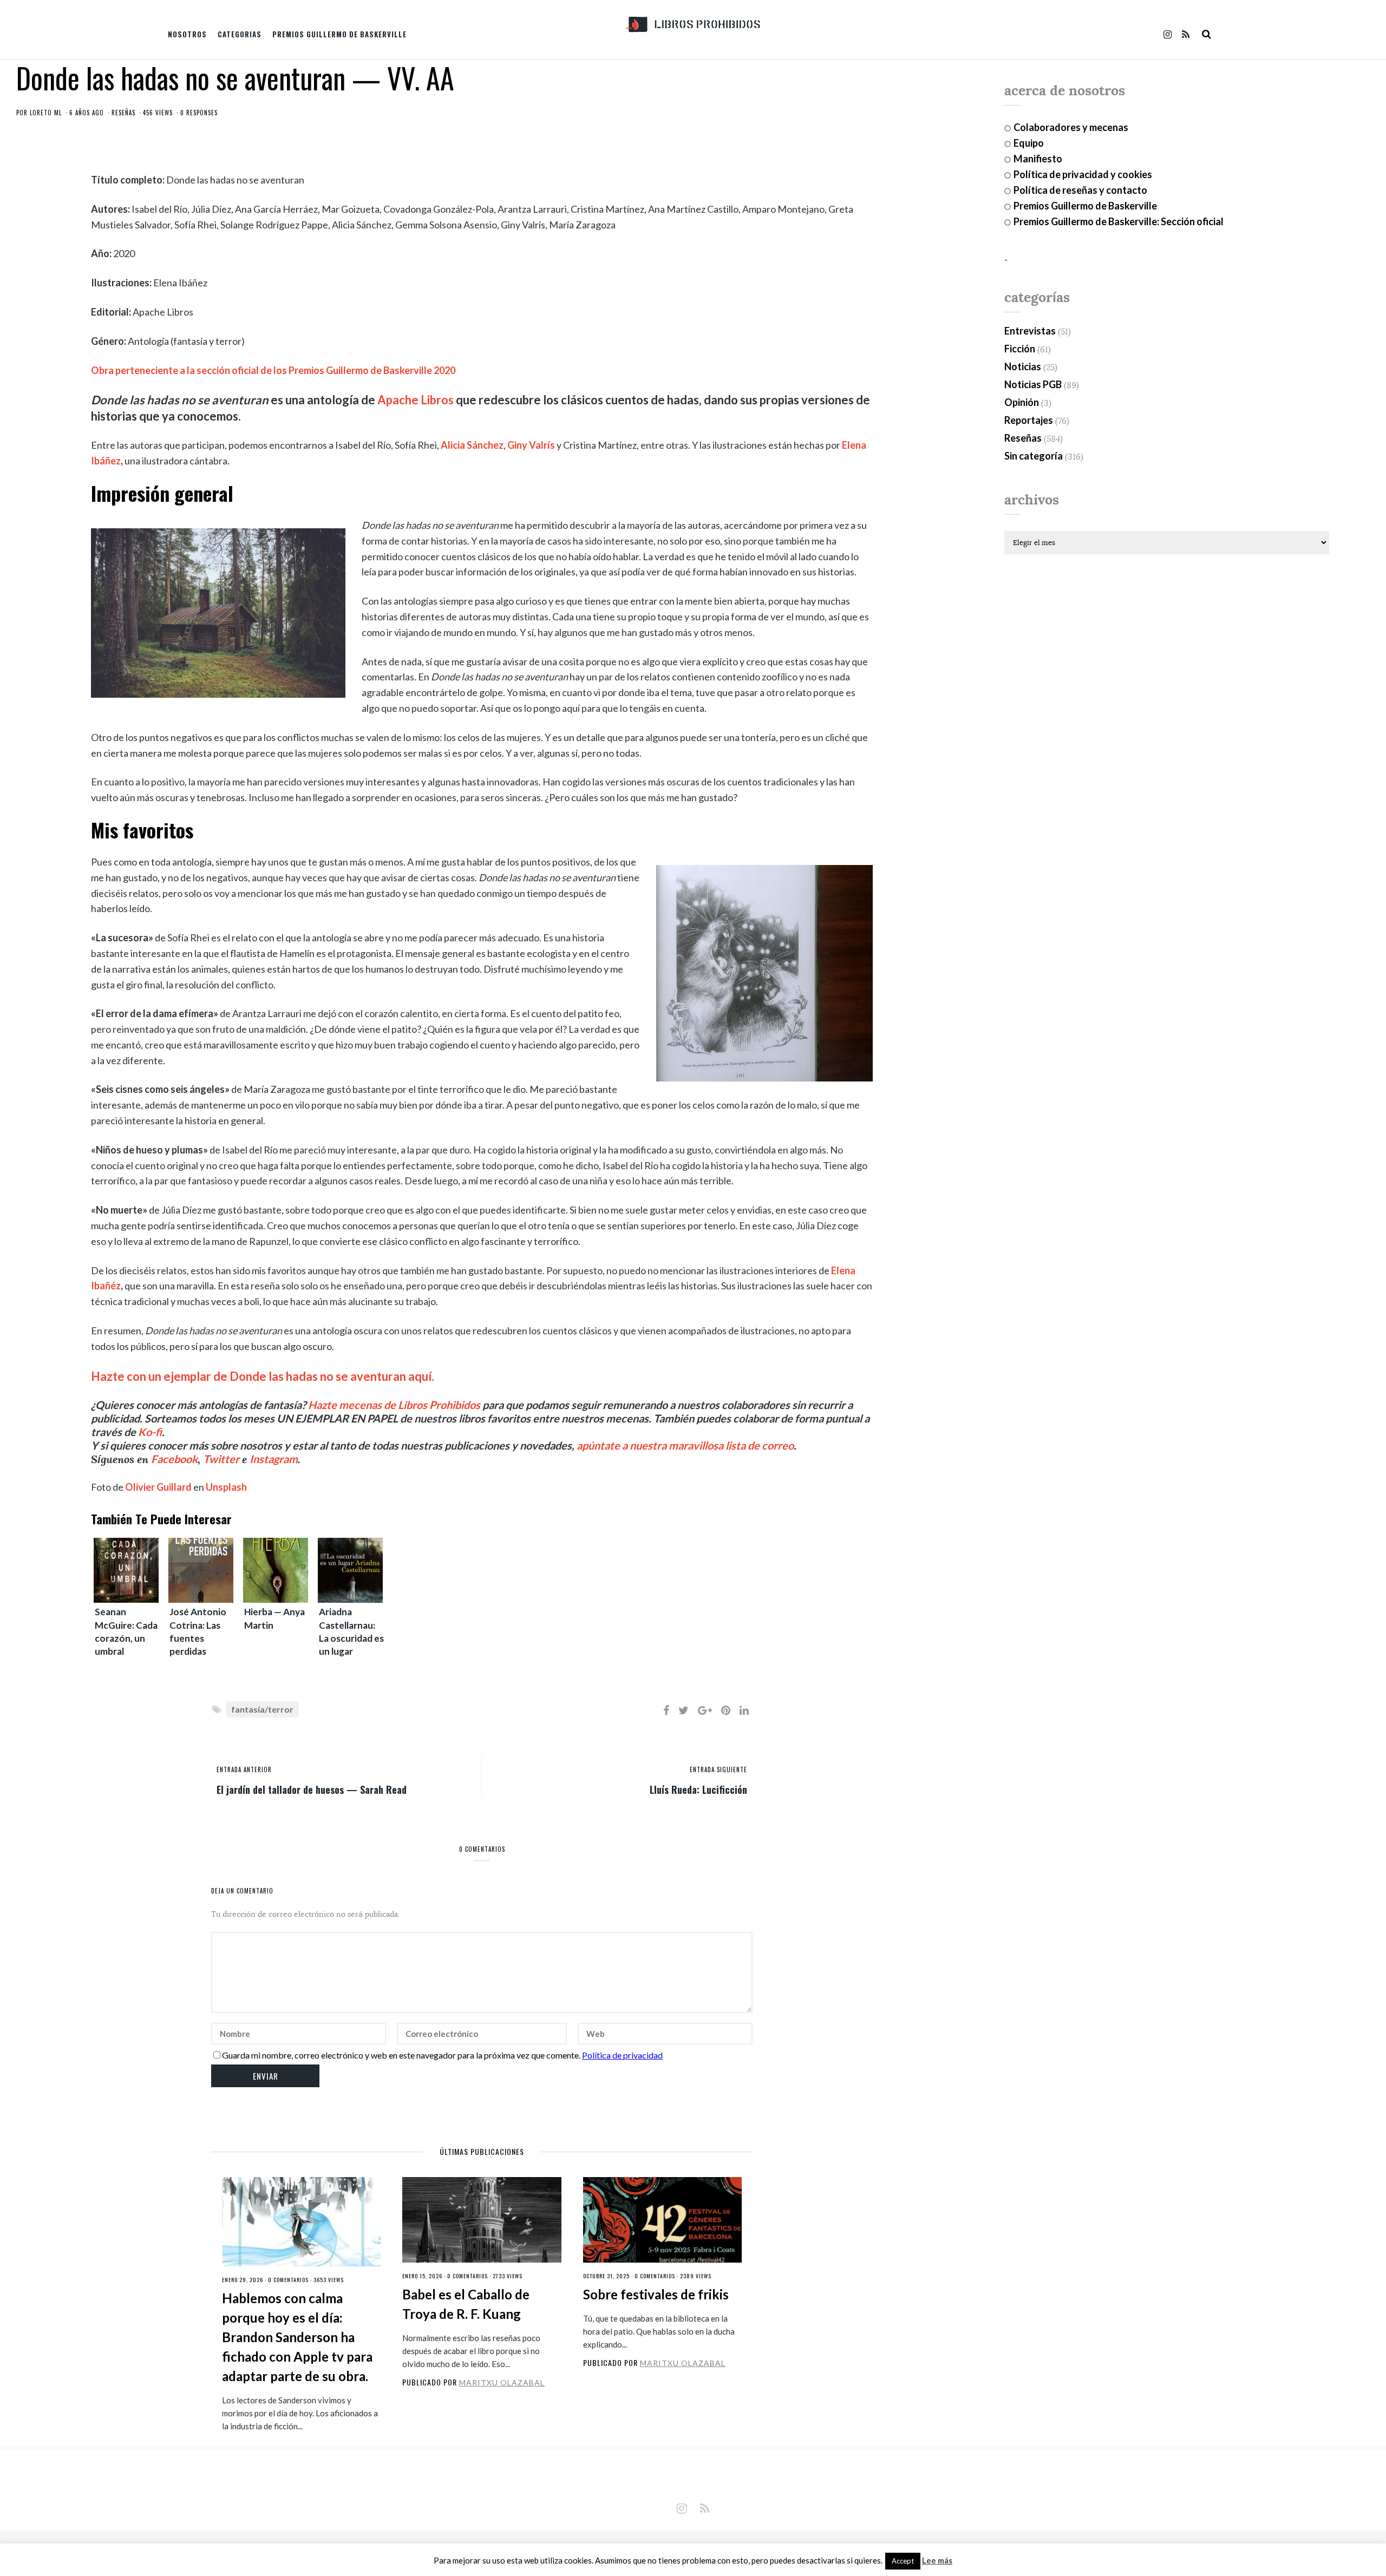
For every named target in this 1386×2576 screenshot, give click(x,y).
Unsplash (226, 1487)
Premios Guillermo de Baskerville (339, 34)
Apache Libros (416, 400)
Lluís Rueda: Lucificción (698, 1789)
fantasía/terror (262, 1709)
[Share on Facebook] (666, 1710)
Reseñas (123, 113)
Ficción (1020, 349)
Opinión (1022, 402)
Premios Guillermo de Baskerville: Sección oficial (1119, 221)
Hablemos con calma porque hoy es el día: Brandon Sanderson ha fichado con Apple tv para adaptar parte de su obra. (297, 2337)
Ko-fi (150, 1432)
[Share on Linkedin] (744, 1710)
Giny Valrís (531, 445)
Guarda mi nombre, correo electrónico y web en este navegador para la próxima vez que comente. (401, 2055)
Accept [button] (903, 2561)
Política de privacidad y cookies (1083, 174)
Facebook (174, 1459)
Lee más (937, 2561)
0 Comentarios (288, 2280)
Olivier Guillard (158, 1487)
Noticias (1023, 366)
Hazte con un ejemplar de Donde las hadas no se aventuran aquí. (263, 1376)
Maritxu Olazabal (502, 2382)
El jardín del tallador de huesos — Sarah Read (312, 1789)
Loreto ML (46, 113)
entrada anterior (244, 1769)
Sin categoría (1034, 456)
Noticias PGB (1033, 384)
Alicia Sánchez (472, 445)
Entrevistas (1030, 331)
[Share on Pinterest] (726, 1710)
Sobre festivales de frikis (656, 2294)
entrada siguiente (718, 1769)
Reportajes (1029, 420)
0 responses (199, 113)
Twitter (221, 1459)
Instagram (274, 1459)
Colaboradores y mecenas (1071, 127)
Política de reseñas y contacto (1080, 190)
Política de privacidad (622, 2055)
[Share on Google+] (705, 1710)
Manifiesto (1038, 159)
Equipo (1029, 143)
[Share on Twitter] (684, 1710)
